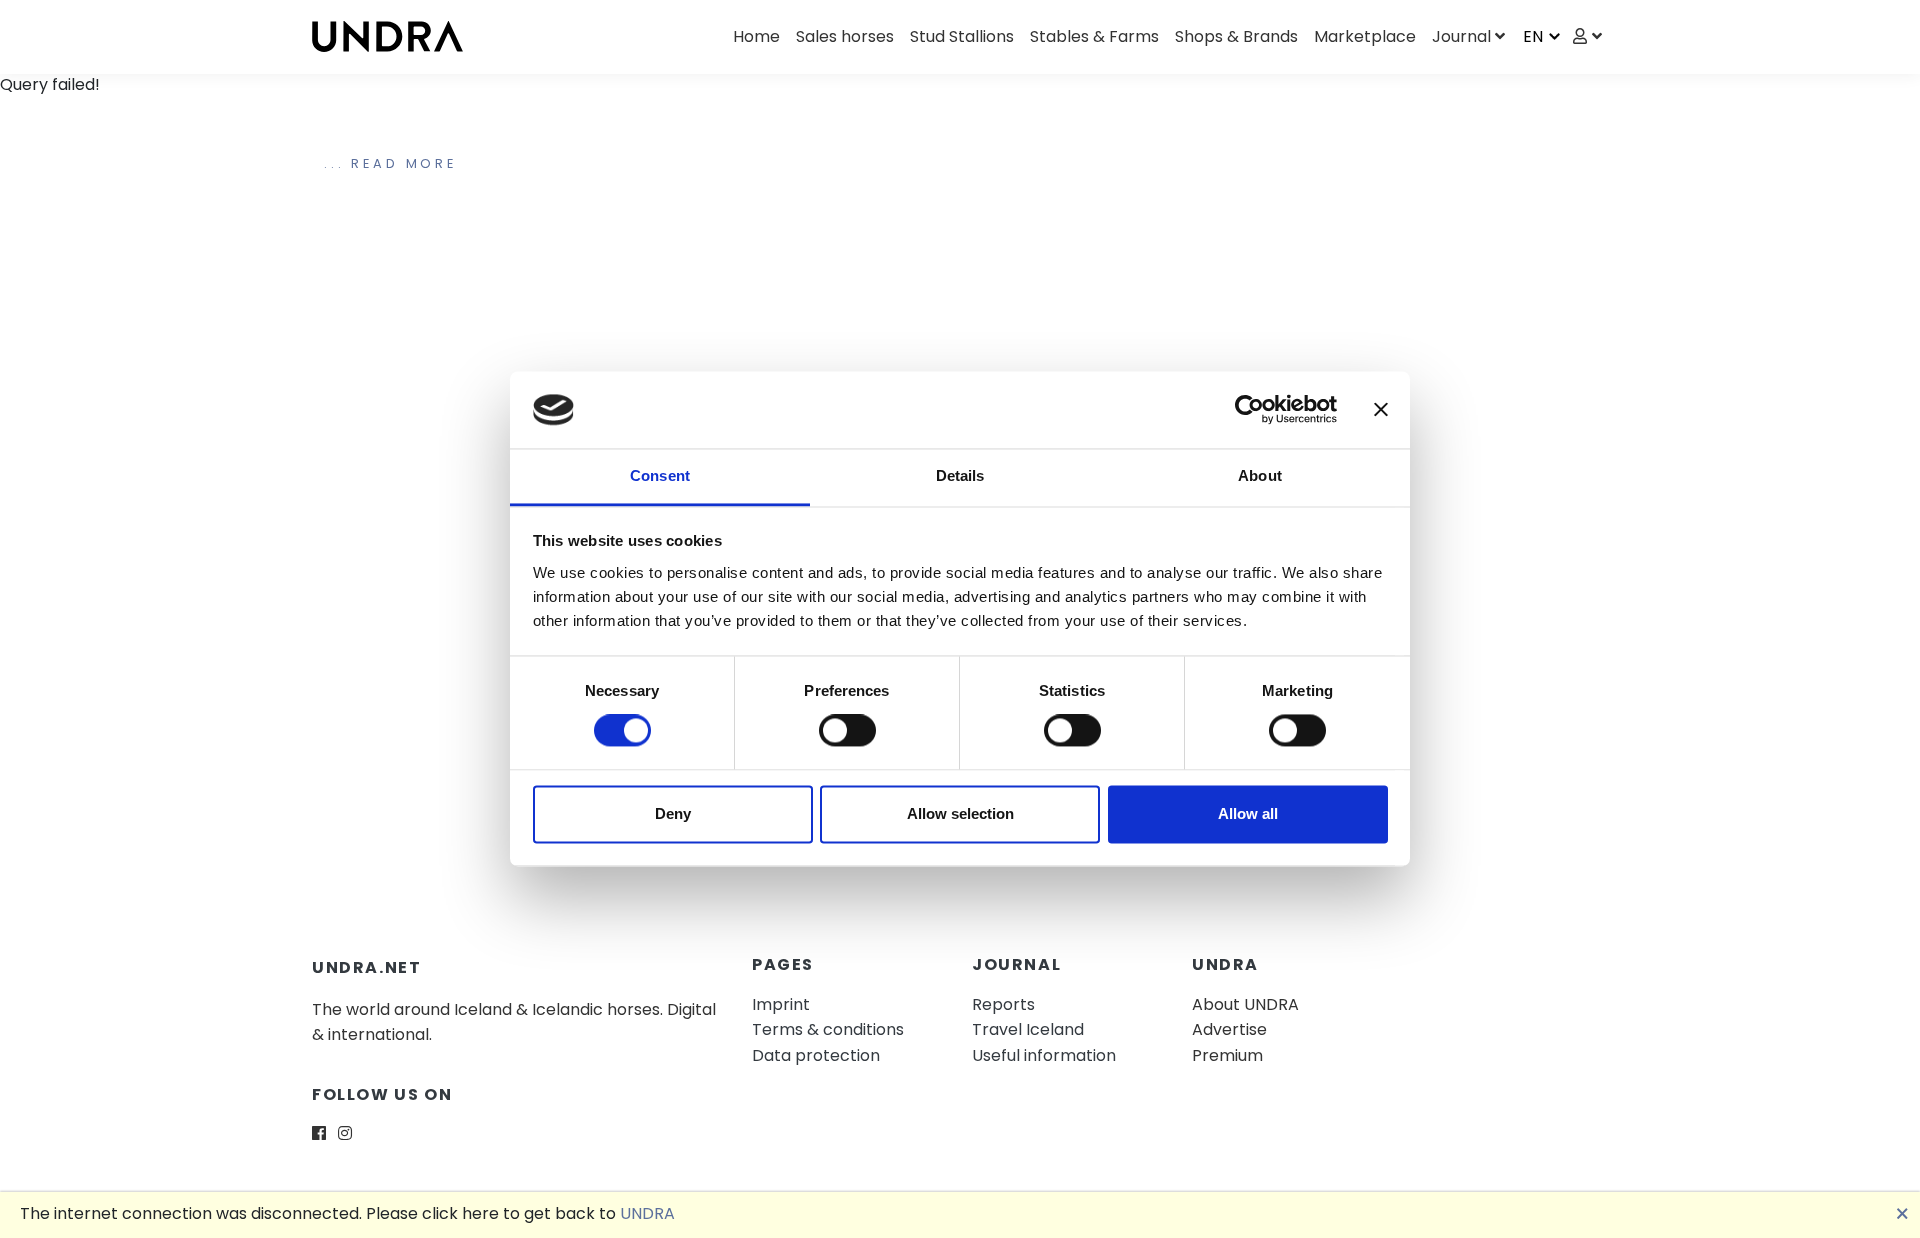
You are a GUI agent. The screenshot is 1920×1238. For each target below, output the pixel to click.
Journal (1461, 36)
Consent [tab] (660, 475)
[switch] (847, 731)
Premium (1227, 1055)
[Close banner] (1381, 410)
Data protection (816, 1055)
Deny (673, 813)
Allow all (1248, 813)
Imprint (781, 1004)
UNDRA (647, 1213)
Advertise (1229, 1029)
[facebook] (319, 1133)
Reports (1003, 1004)
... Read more (390, 163)
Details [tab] (960, 475)
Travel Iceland (1028, 1029)
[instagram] (345, 1133)
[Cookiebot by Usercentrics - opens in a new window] (1249, 410)
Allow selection (960, 813)
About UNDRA (1245, 1004)
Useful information (1044, 1055)
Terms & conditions (828, 1029)
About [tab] (1260, 475)
